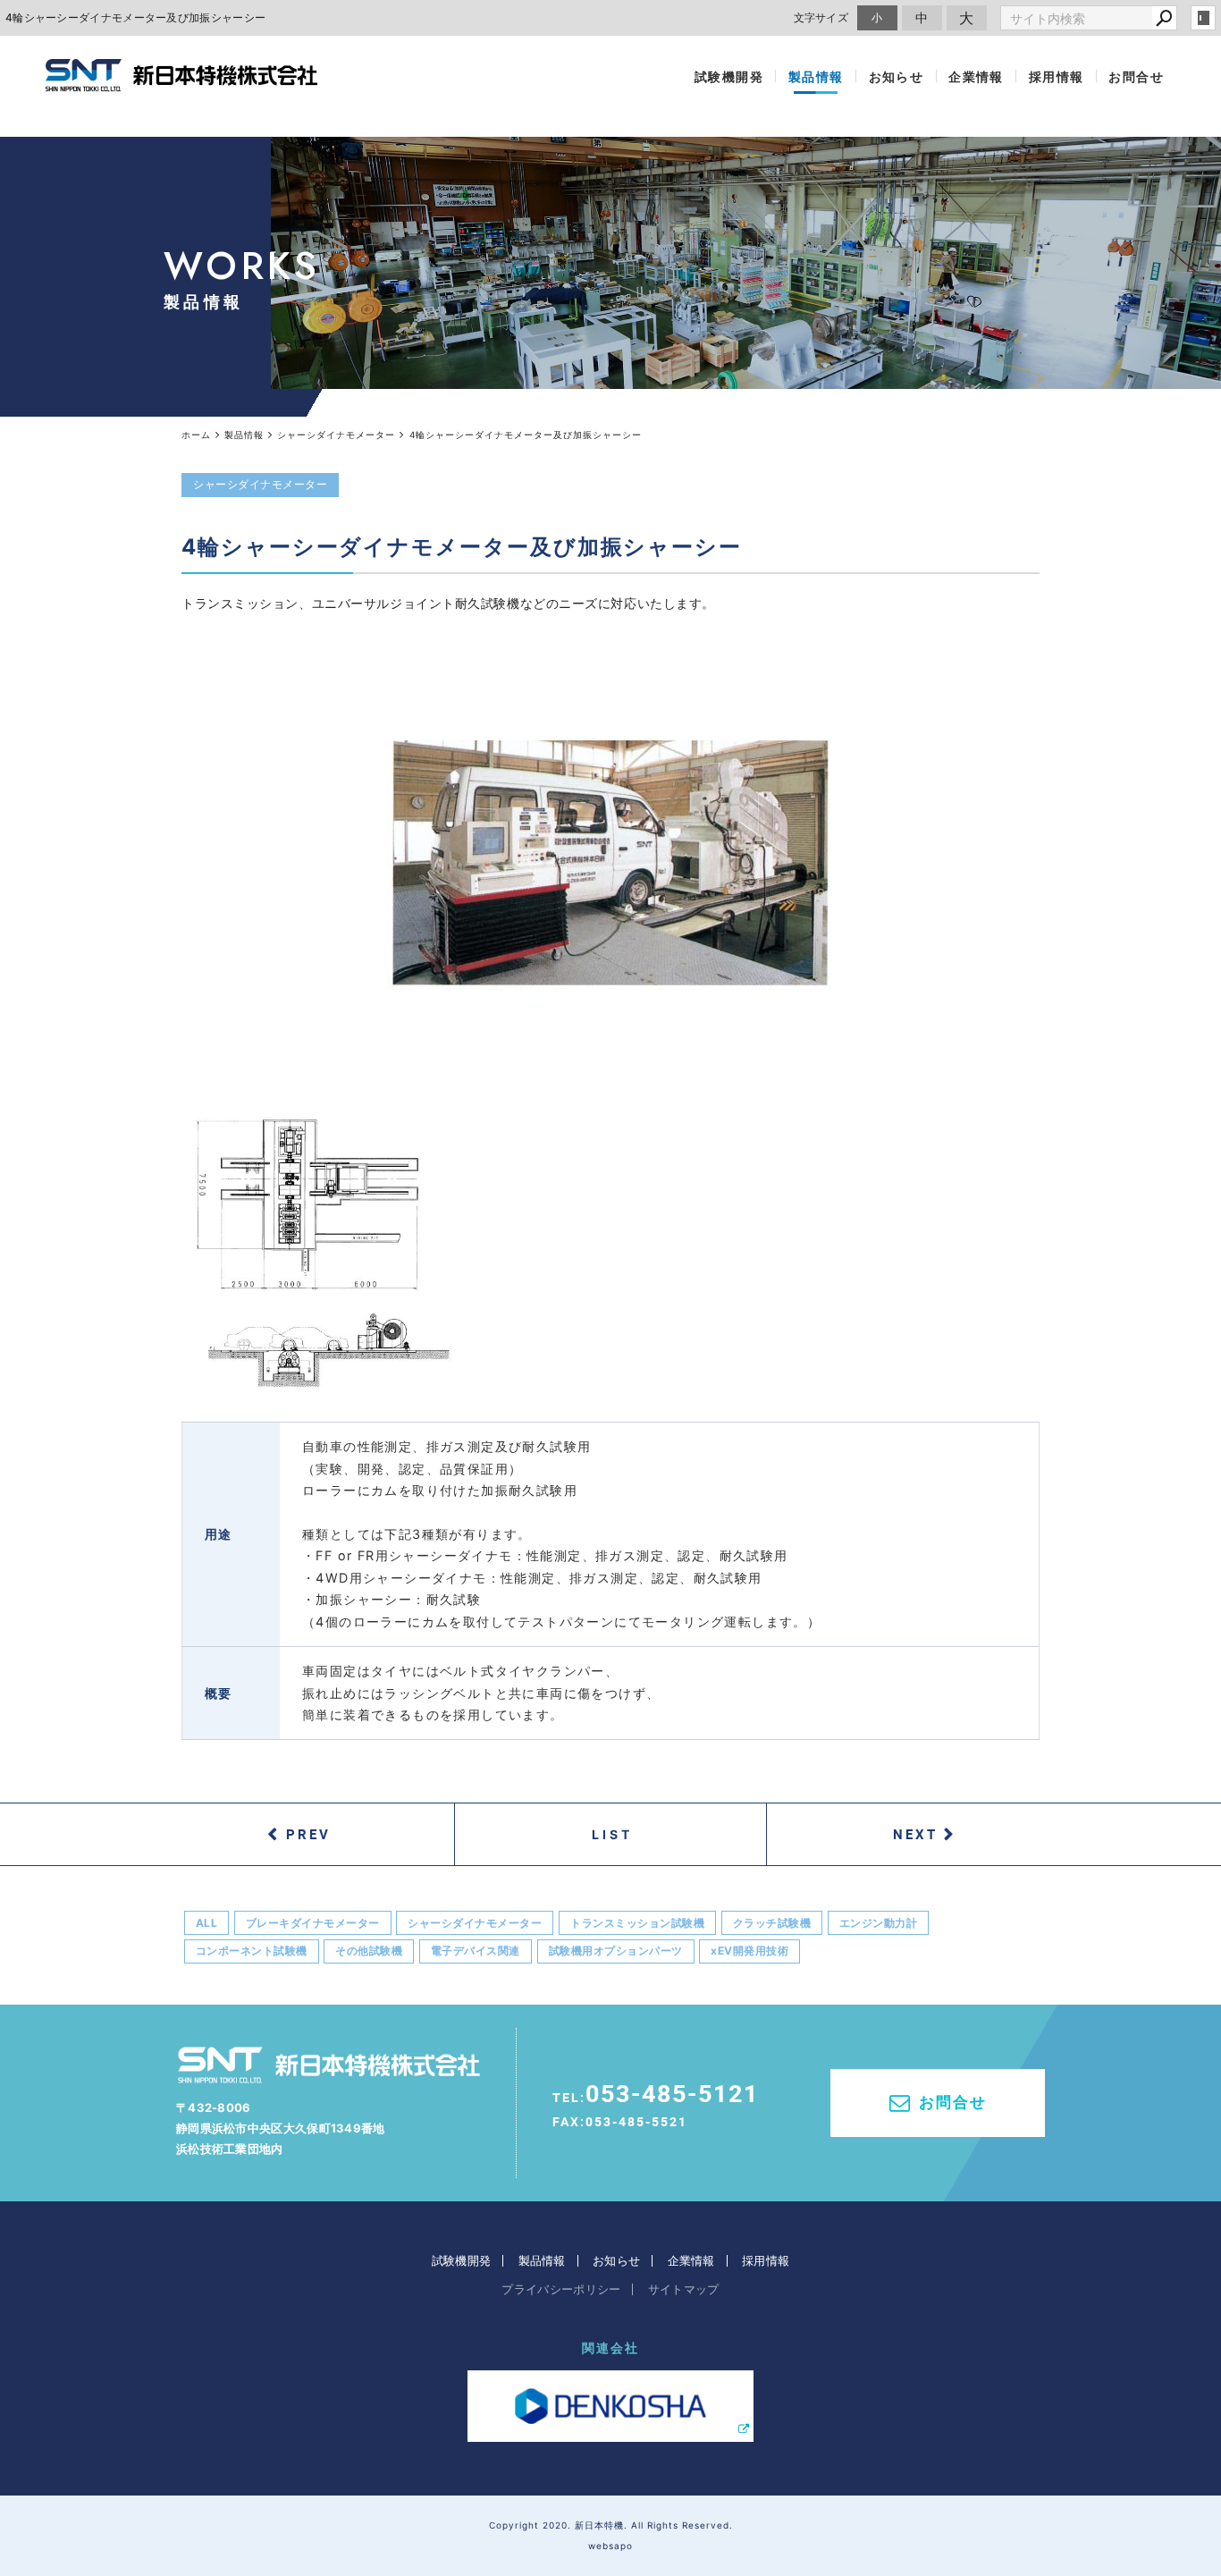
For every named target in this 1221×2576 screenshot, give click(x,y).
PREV (308, 1834)
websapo (610, 2546)
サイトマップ (684, 2289)
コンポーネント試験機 (252, 1951)
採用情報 (1057, 76)
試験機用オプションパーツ (616, 1951)
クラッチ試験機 (772, 1923)
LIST (613, 1834)
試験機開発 (729, 76)
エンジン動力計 (879, 1923)
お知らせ (897, 76)
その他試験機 (369, 1951)
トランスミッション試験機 (637, 1923)
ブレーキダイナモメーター (313, 1923)
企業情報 (976, 76)
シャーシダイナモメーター (475, 1923)
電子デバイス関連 (476, 1951)
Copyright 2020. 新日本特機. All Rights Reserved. (611, 2525)
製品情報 (816, 76)
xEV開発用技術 (749, 1951)
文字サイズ (821, 17)
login (1203, 18)
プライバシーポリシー (561, 2289)
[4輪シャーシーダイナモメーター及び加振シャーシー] (610, 863)
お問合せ (1136, 76)
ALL (207, 1923)
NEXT (915, 1834)
